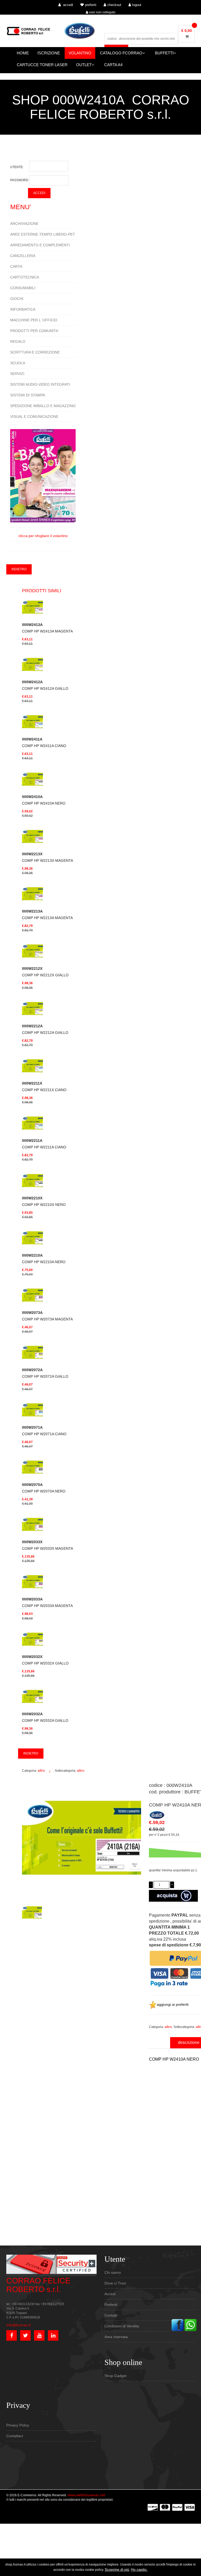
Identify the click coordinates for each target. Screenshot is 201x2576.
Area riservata (116, 2337)
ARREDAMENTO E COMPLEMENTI (40, 245)
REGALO (18, 341)
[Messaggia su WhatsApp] (191, 2325)
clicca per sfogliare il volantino (43, 536)
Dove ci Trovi (115, 2283)
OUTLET (84, 65)
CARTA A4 (113, 65)
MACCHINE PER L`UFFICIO (34, 320)
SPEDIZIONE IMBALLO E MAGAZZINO (43, 406)
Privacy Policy (18, 2425)
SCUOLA (18, 363)
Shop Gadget (115, 2376)
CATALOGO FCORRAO (121, 53)
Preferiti (111, 2305)
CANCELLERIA (23, 256)
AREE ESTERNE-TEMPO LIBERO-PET (43, 234)
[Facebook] (177, 2325)
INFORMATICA (23, 309)
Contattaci (15, 2436)
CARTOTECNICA (25, 277)
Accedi (110, 2294)
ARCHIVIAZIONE (24, 224)
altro (41, 1770)
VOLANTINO (80, 53)
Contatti (111, 2315)
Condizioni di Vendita (122, 2326)
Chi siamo (113, 2272)
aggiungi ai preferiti (173, 2004)
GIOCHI (17, 299)
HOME (23, 53)
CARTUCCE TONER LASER (42, 65)
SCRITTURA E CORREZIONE (35, 352)
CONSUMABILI (23, 288)
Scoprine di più (117, 2569)
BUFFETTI (164, 53)
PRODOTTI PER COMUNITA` (35, 331)
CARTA (16, 266)
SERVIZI (17, 374)
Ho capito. (139, 2569)
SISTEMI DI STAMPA (28, 395)
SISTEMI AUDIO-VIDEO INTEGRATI (40, 384)
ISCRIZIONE (49, 53)
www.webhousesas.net (86, 2495)
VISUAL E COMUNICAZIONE (34, 417)
